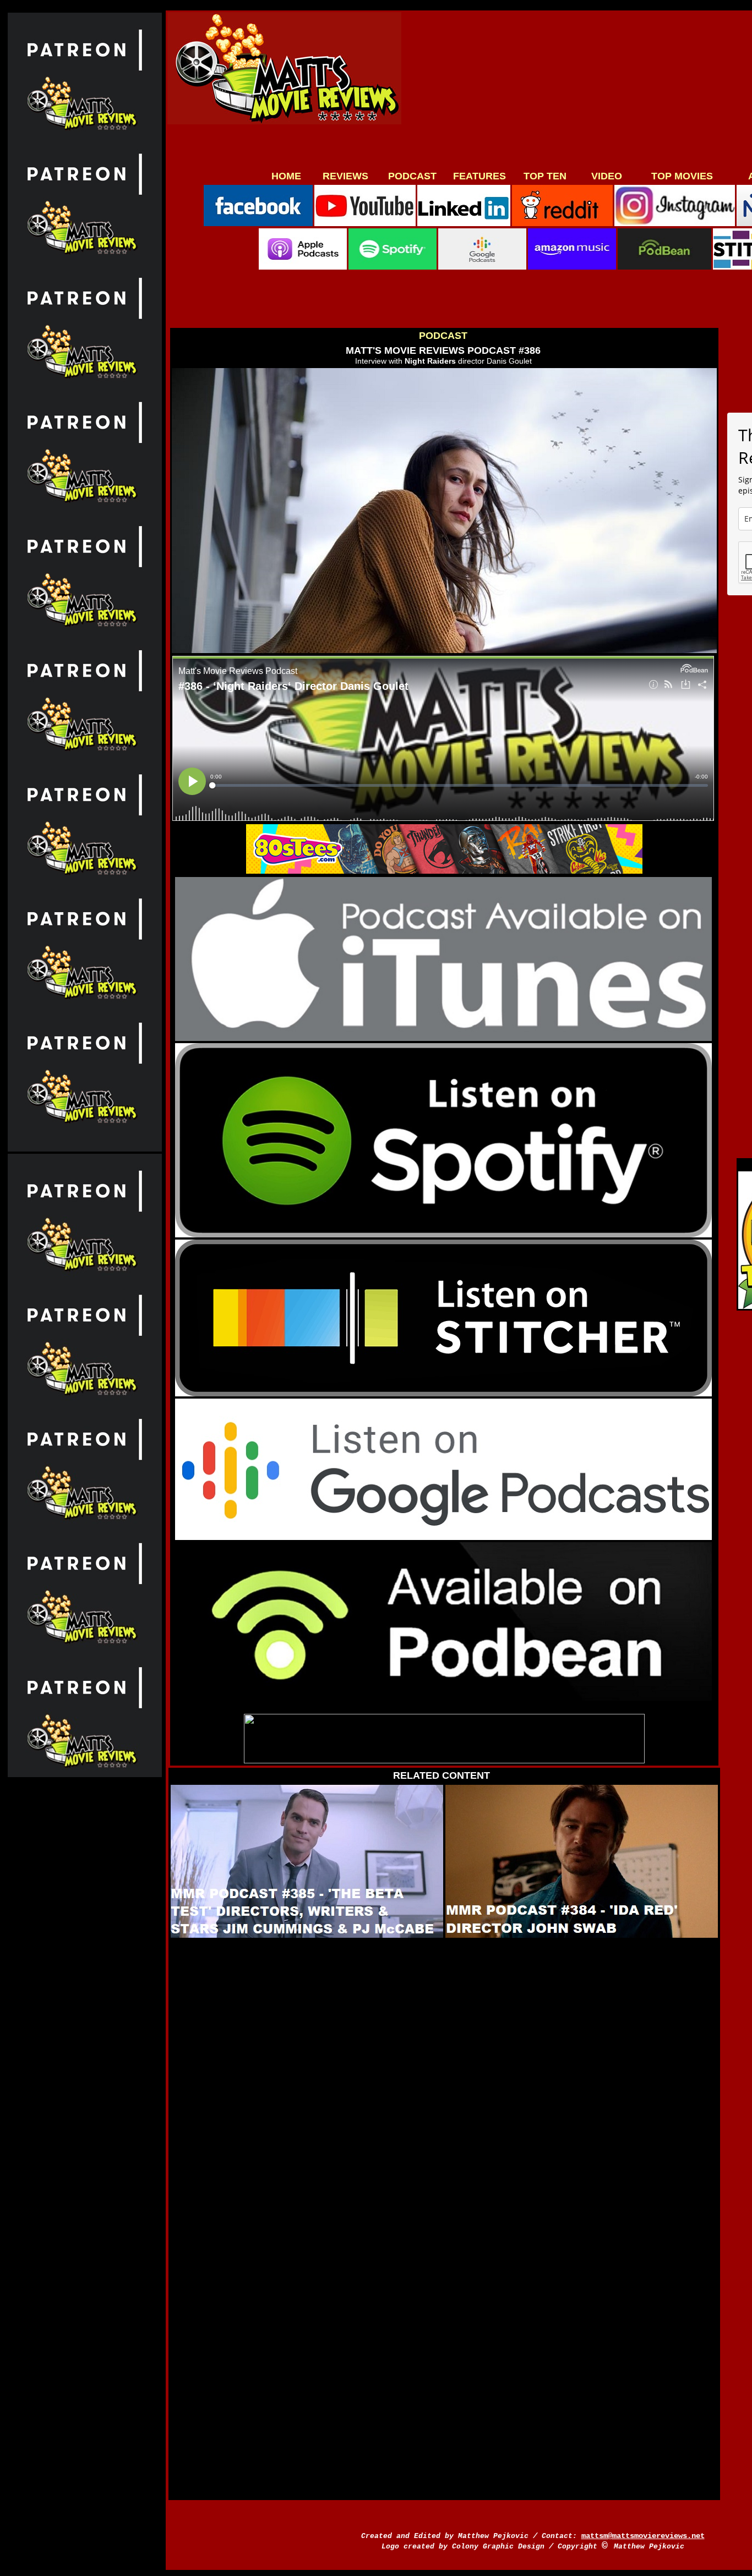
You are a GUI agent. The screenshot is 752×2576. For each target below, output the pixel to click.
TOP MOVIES (682, 176)
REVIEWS (345, 176)
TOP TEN (545, 176)
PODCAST (412, 176)
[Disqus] (442, 2079)
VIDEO (607, 176)
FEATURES (479, 176)
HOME (286, 176)
